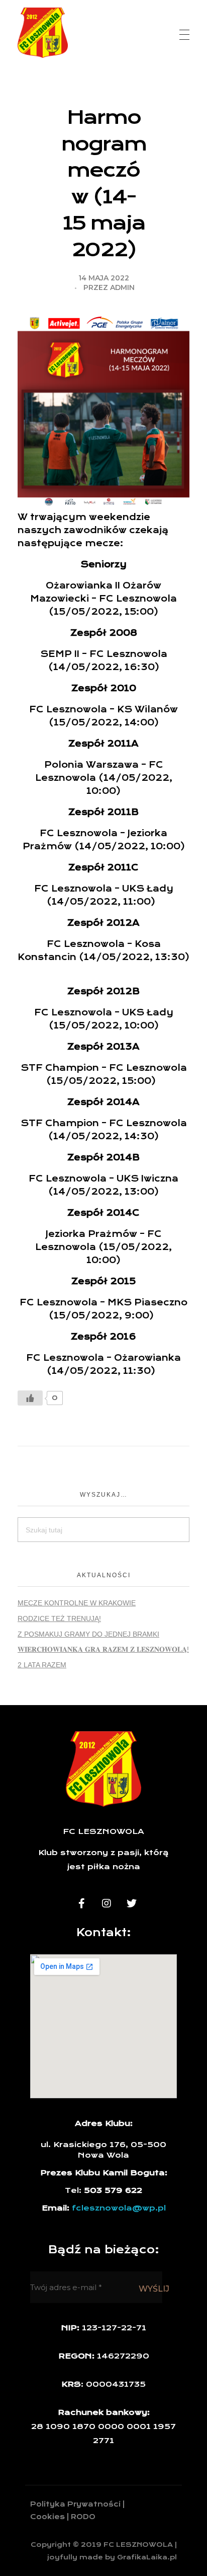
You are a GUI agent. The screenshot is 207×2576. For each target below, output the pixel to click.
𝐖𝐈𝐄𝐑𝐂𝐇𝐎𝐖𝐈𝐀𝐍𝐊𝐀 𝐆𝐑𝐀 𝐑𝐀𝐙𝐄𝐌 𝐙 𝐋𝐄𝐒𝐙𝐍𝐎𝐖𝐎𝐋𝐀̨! (103, 1649)
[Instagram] (107, 1903)
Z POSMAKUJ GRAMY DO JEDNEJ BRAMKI (88, 1634)
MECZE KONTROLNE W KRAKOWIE (77, 1603)
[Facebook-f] (81, 1903)
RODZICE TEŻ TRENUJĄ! (59, 1618)
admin (122, 287)
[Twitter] (132, 1903)
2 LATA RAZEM (42, 1665)
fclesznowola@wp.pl (119, 2208)
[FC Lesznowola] (43, 33)
